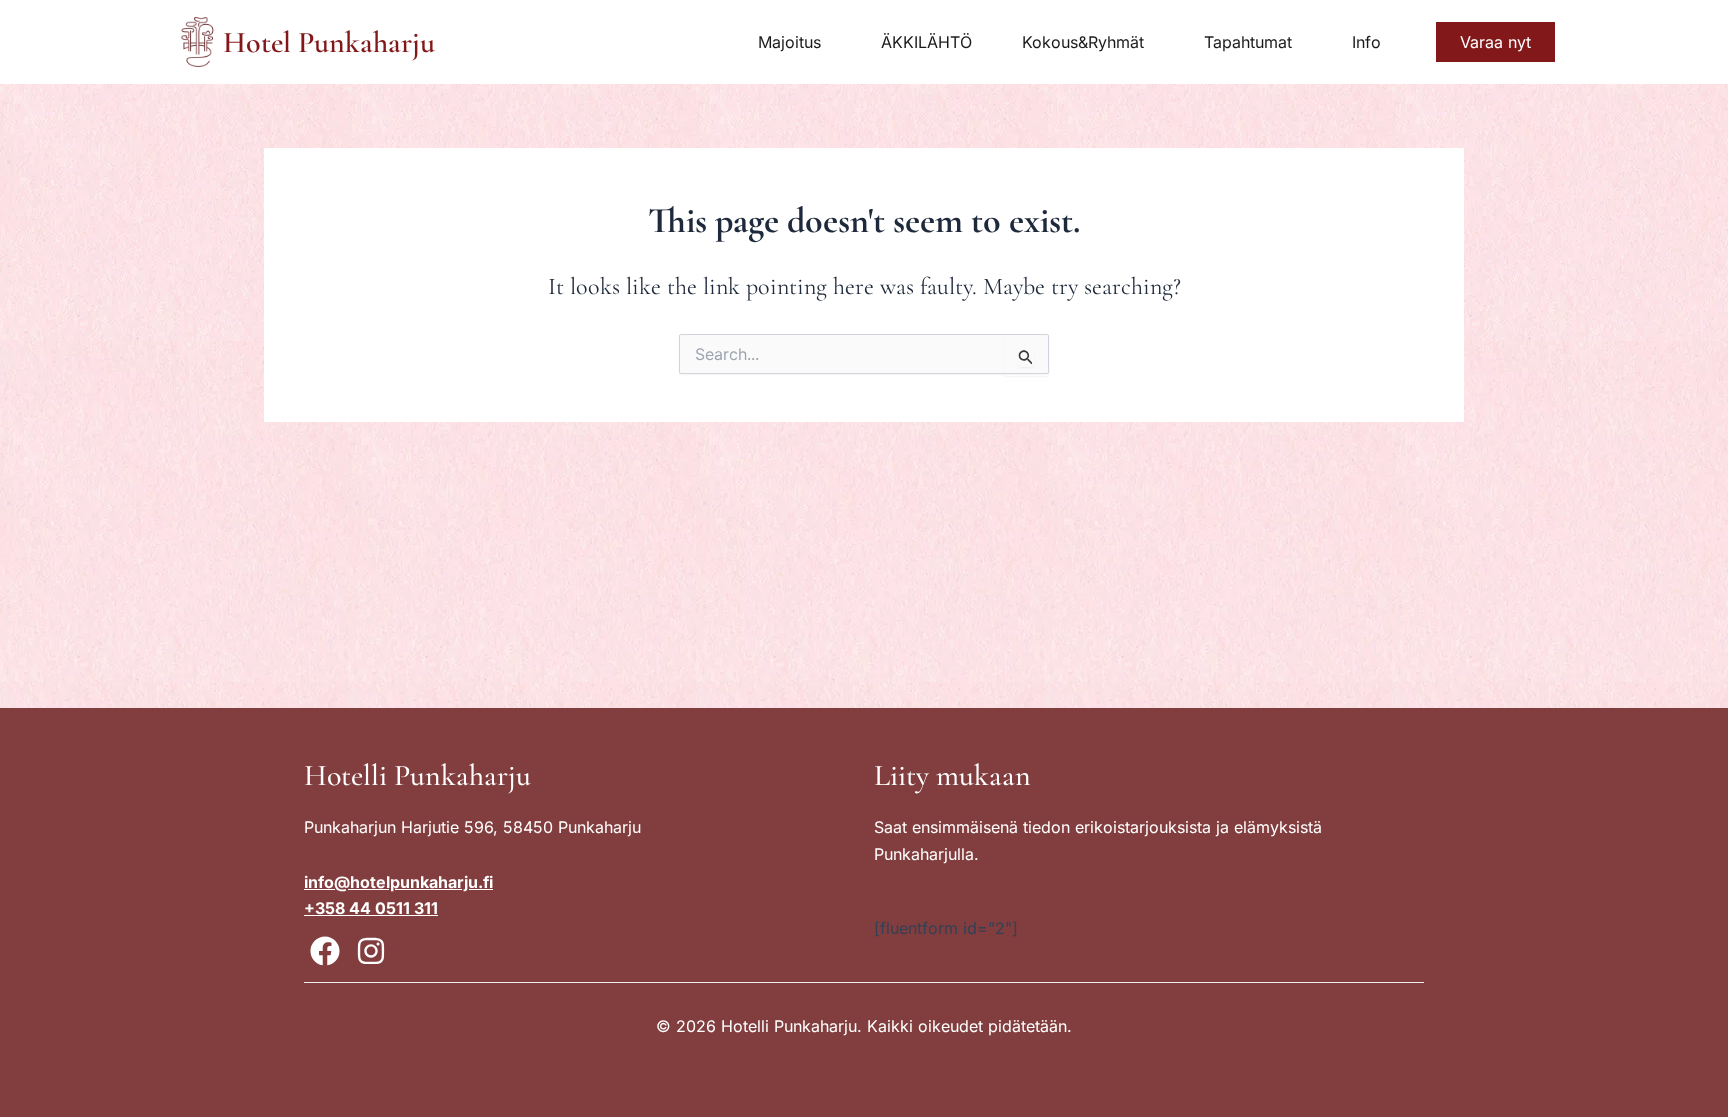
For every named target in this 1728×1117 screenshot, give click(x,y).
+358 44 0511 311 (371, 908)
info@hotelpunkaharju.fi (398, 882)
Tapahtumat (1248, 42)
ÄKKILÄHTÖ (926, 42)
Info (1366, 42)
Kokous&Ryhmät (1083, 42)
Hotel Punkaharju (329, 42)
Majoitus (789, 42)
